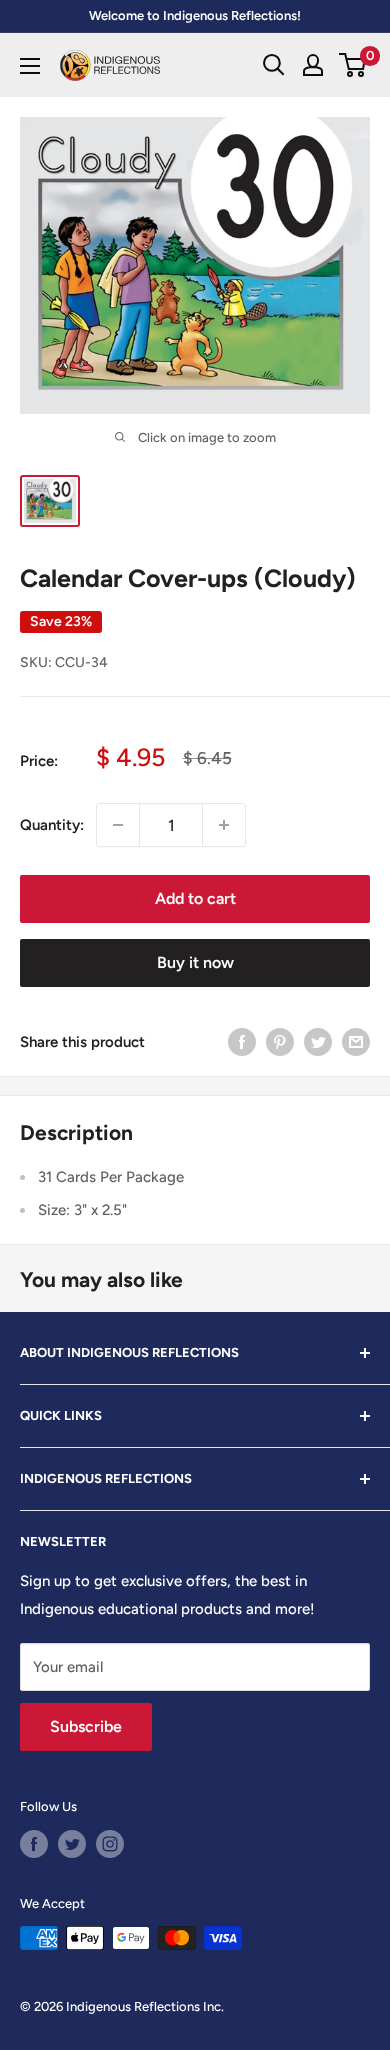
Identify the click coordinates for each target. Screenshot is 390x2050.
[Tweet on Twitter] (318, 1041)
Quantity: (52, 825)
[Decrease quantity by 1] (118, 825)
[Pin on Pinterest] (280, 1041)
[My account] (313, 65)
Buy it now (195, 962)
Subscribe (86, 1726)
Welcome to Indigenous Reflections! (195, 15)
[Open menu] (30, 66)
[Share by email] (356, 1041)
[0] (353, 65)
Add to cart (195, 898)
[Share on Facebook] (242, 1041)
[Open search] (274, 65)
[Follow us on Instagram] (110, 1844)
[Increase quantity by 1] (224, 825)
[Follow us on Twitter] (72, 1844)
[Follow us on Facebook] (34, 1844)
